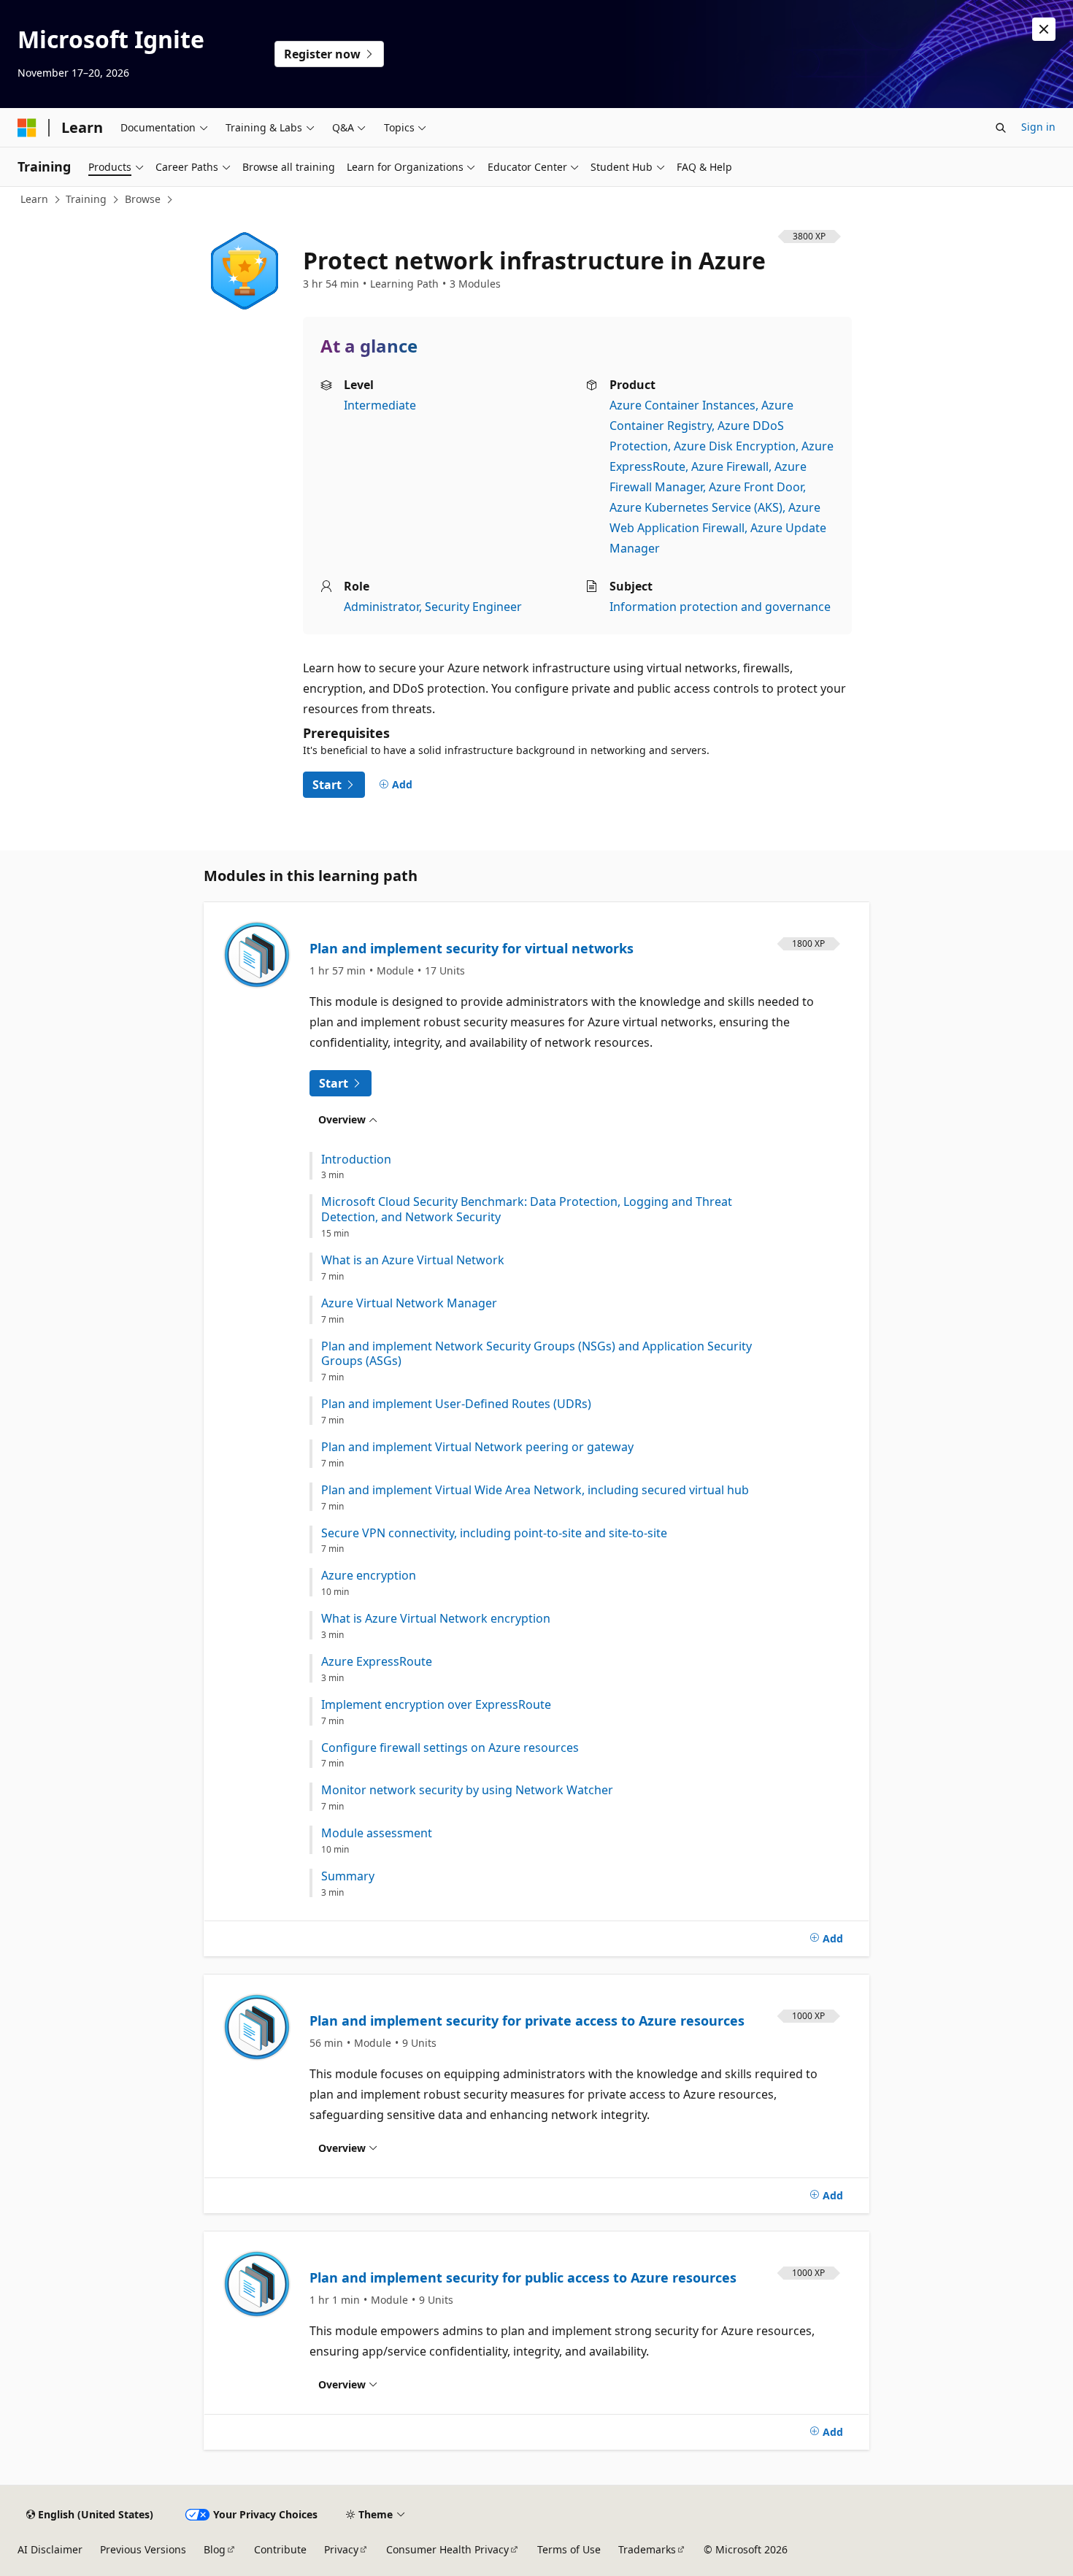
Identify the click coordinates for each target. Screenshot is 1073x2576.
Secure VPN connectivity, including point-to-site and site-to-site (494, 1533)
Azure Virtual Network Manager (409, 1303)
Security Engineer (473, 607)
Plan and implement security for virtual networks (472, 948)
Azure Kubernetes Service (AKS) (696, 507)
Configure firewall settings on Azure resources (450, 1748)
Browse (143, 199)
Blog (215, 2549)
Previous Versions (143, 2549)
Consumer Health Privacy (447, 2549)
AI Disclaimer (50, 2549)
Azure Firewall (730, 466)
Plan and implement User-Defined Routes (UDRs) (456, 1404)
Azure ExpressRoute (377, 1662)
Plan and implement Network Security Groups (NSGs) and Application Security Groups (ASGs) (536, 1354)
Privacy (341, 2549)
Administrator (381, 607)
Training (86, 199)
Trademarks (647, 2549)
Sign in (1038, 127)
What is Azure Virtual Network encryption (436, 1619)
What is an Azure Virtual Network (413, 1260)
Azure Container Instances (682, 405)
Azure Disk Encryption (735, 446)
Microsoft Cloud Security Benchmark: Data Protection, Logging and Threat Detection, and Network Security (527, 1210)
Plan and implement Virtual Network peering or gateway (477, 1447)
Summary (348, 1876)
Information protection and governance (720, 607)
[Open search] (1001, 128)
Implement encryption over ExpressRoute (436, 1705)
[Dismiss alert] (1044, 29)
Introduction (356, 1160)
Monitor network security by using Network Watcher (467, 1790)
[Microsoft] (27, 128)
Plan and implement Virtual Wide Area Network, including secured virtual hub (535, 1490)
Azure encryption (369, 1576)
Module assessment (377, 1833)
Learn (34, 199)
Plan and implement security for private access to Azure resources (527, 2021)
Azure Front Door (756, 487)
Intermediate (380, 405)
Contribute (280, 2549)
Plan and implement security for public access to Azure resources (523, 2277)
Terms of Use (569, 2549)
